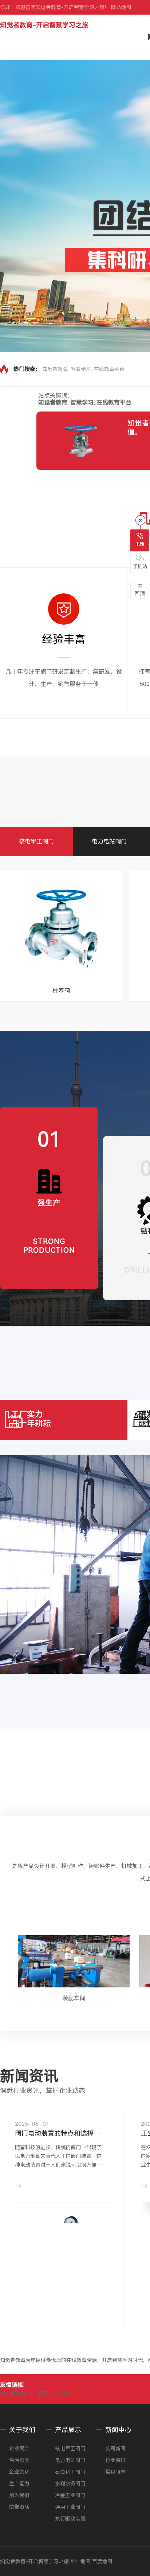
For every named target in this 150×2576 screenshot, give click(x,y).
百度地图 (102, 2561)
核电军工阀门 (36, 841)
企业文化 (19, 2472)
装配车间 (74, 1998)
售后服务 (19, 2460)
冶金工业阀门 (70, 2495)
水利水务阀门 (70, 2484)
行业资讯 (115, 2460)
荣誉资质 (19, 2507)
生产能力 (19, 2484)
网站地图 (121, 7)
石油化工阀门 (70, 2472)
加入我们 (19, 2495)
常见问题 (115, 2472)
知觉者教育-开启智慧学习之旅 (44, 25)
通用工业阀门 (70, 2507)
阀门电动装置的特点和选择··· (59, 2133)
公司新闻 (115, 2449)
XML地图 (80, 2561)
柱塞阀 (61, 991)
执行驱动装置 (70, 2519)
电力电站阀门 (109, 841)
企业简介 (19, 2449)
